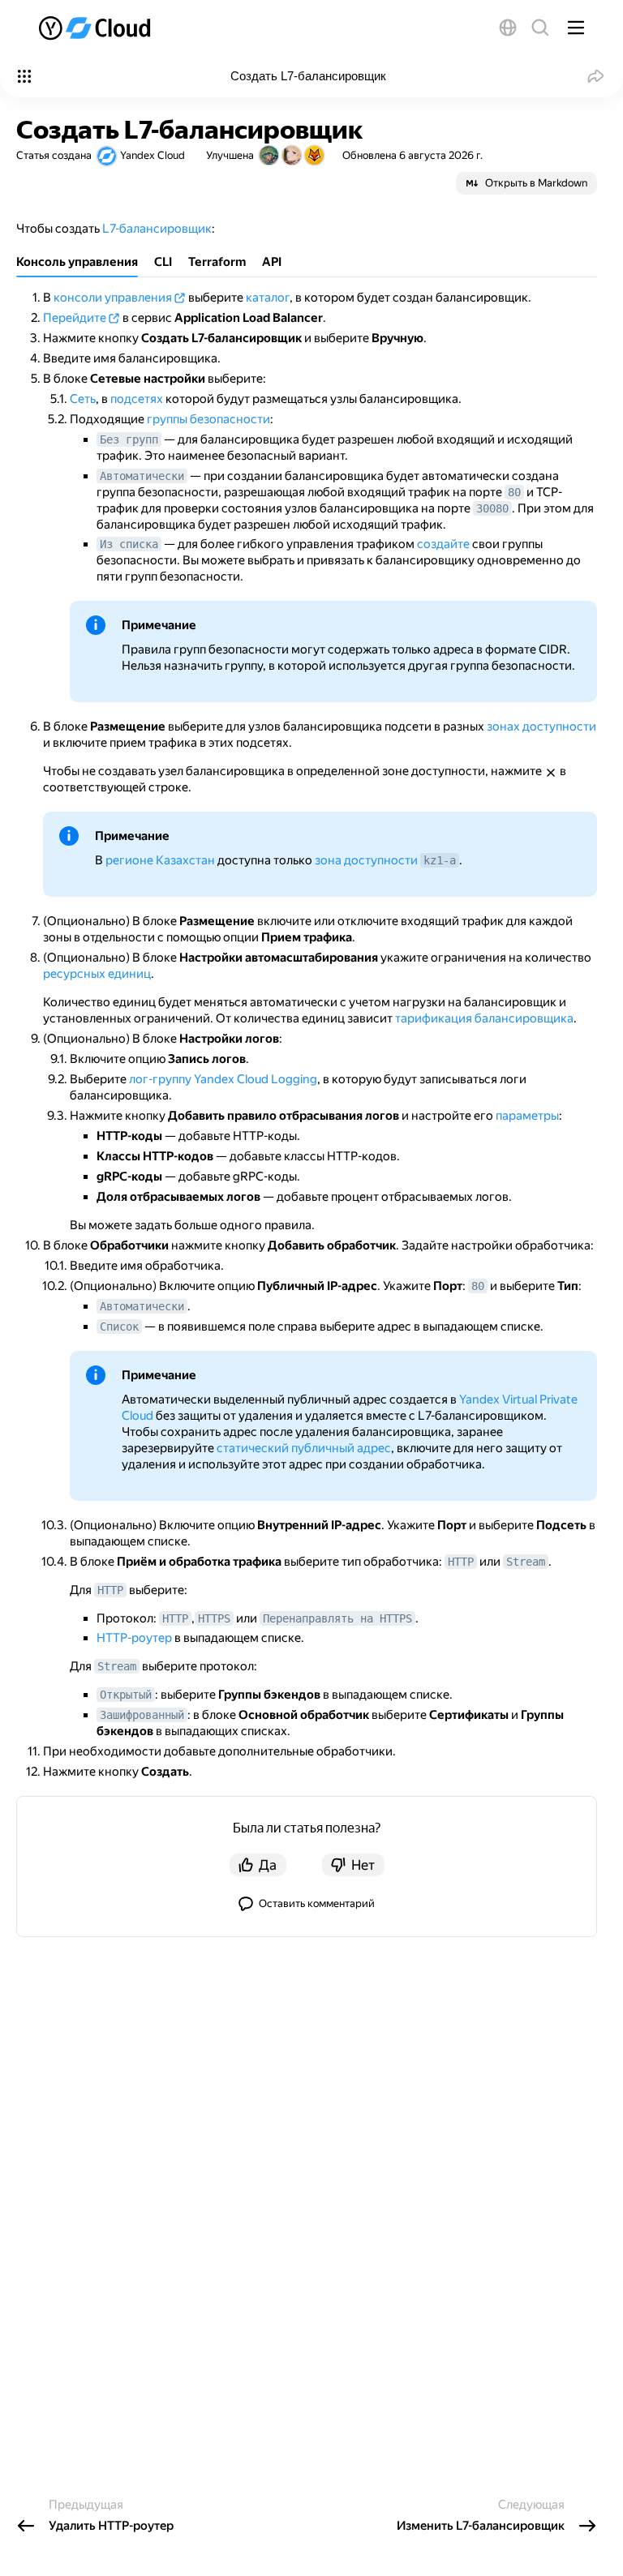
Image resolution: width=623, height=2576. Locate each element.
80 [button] (514, 492)
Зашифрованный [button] (142, 1715)
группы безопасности (208, 419)
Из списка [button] (129, 544)
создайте (443, 544)
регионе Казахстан (160, 860)
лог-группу (160, 1079)
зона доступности (366, 860)
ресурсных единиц (97, 974)
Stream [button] (526, 1562)
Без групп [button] (129, 439)
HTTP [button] (461, 1562)
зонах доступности (541, 727)
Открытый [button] (126, 1695)
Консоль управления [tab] (77, 262)
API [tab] (272, 262)
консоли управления (113, 298)
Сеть (83, 399)
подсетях (137, 399)
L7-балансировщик (157, 229)
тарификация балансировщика (484, 1018)
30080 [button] (492, 508)
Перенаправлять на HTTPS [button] (337, 1618)
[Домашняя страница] (96, 28)
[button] (508, 28)
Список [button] (119, 1327)
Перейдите (75, 318)
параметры (527, 1116)
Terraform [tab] (217, 262)
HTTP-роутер (134, 1638)
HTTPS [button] (214, 1618)
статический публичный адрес (304, 1448)
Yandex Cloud (153, 155)
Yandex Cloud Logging (256, 1079)
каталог (268, 298)
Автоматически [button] (142, 476)
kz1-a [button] (440, 860)
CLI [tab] (163, 262)
